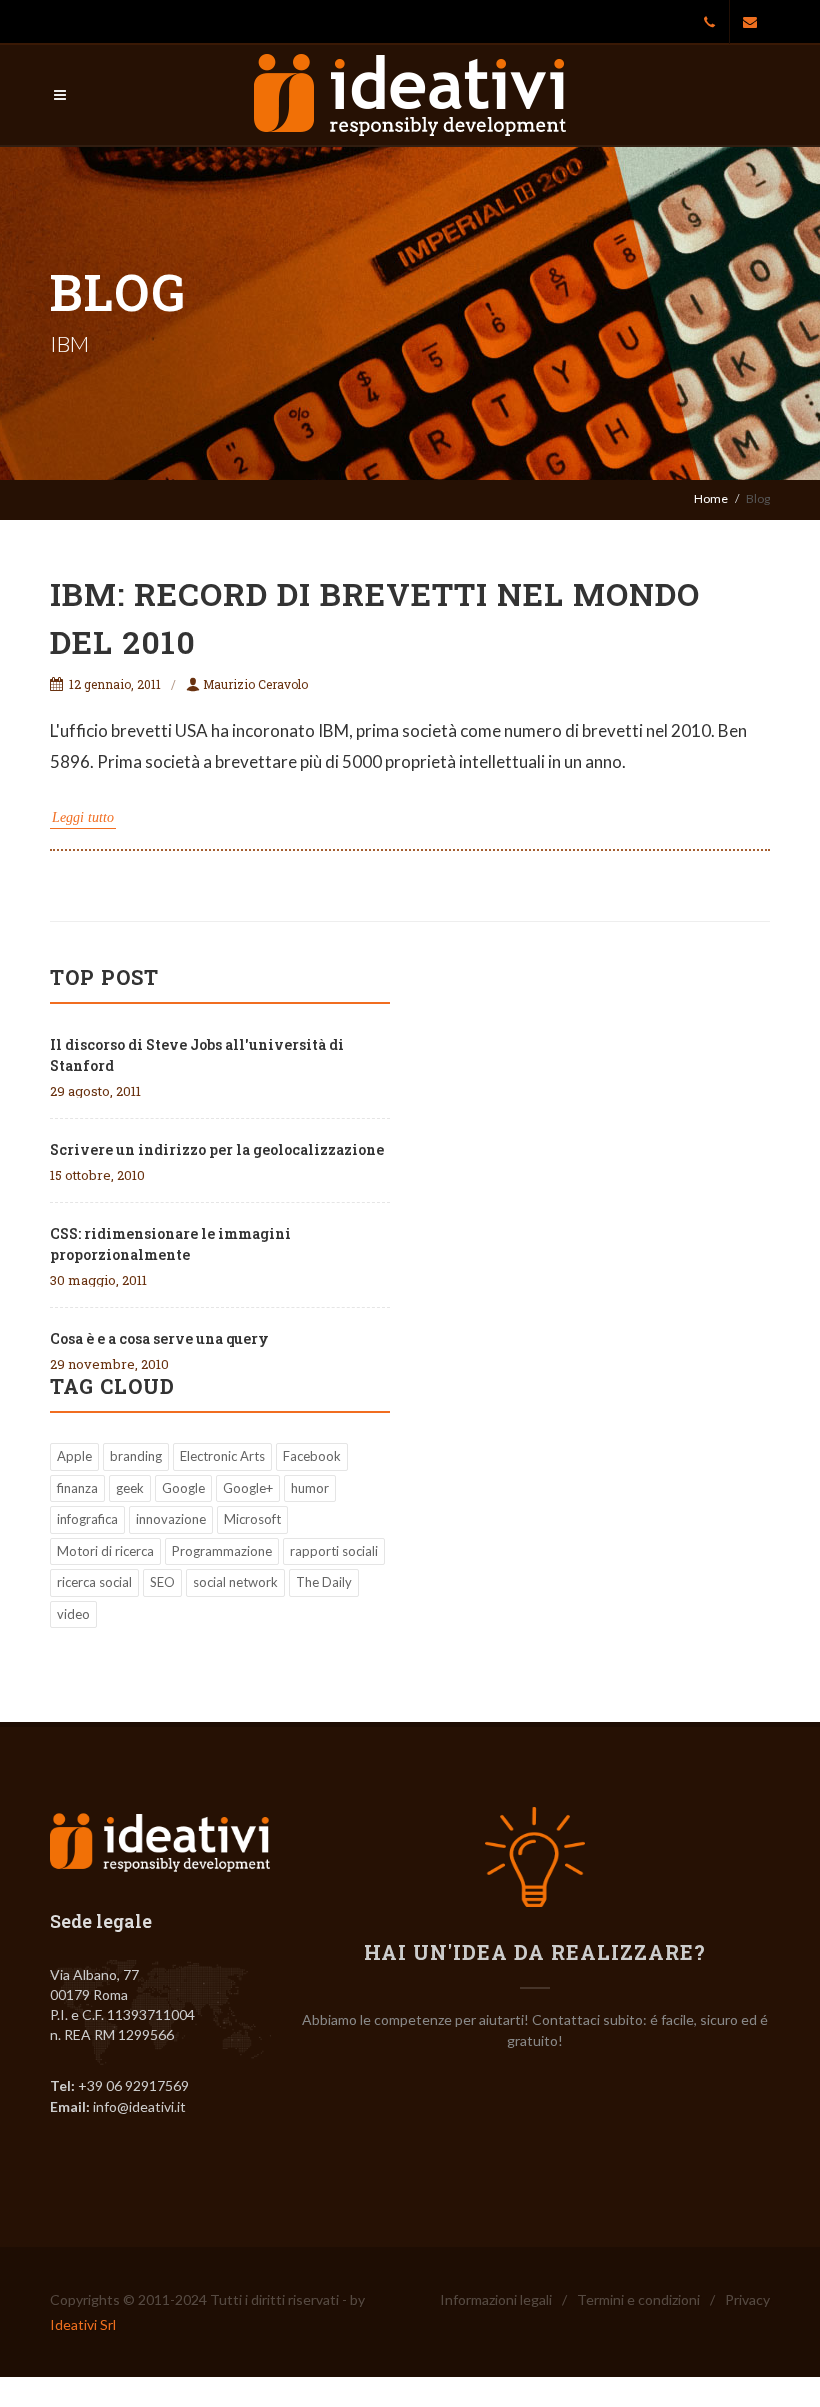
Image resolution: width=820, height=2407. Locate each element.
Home (711, 498)
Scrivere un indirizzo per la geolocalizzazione (217, 1149)
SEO (162, 1582)
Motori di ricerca (105, 1551)
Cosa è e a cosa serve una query (159, 1338)
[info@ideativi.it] (750, 22)
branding (136, 1456)
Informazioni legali (496, 2299)
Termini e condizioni (638, 2299)
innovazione (171, 1519)
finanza (77, 1488)
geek (130, 1488)
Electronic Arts (222, 1456)
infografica (87, 1519)
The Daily (324, 1582)
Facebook (312, 1456)
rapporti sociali (334, 1551)
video (73, 1614)
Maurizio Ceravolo (255, 684)
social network (235, 1582)
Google (183, 1488)
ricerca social (94, 1582)
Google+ (248, 1488)
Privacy (747, 2299)
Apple (74, 1456)
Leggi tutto (83, 817)
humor (310, 1488)
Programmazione (222, 1551)
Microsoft (252, 1519)
